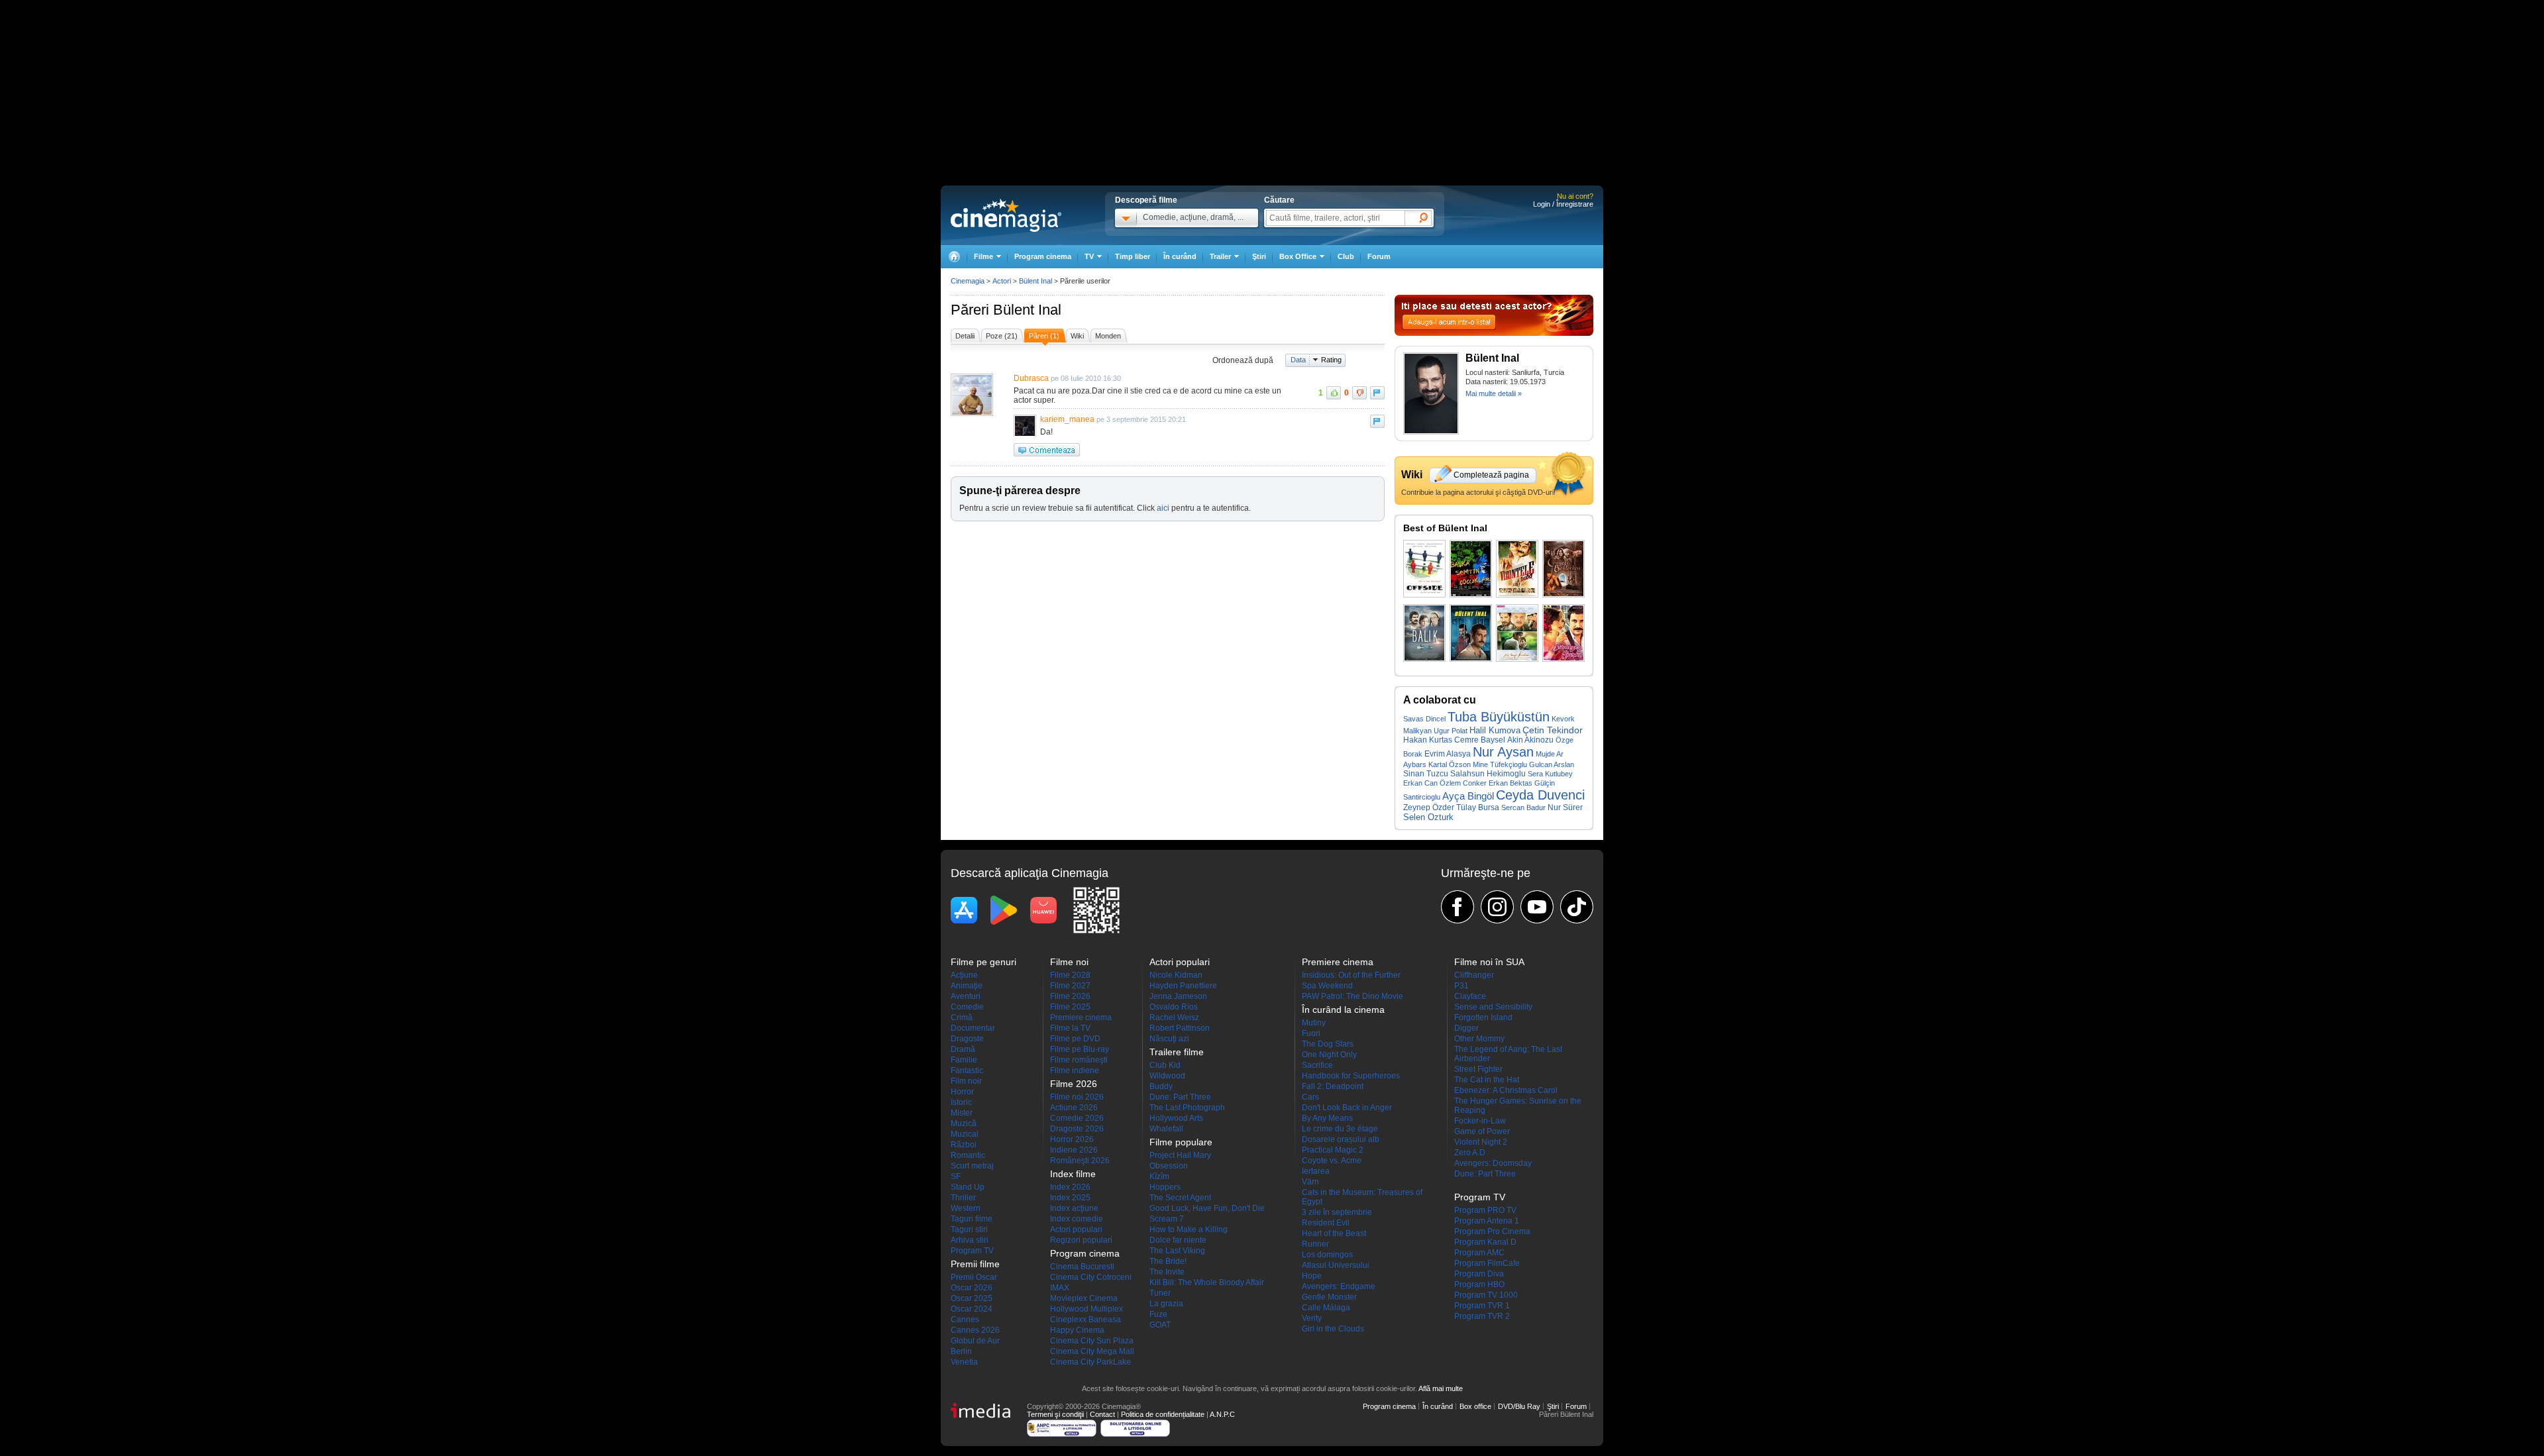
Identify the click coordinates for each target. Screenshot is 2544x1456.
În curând (1180, 256)
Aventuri (966, 996)
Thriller (963, 1198)
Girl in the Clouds (1333, 1329)
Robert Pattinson (1180, 1028)
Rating (1331, 360)
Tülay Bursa (1478, 807)
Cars (1310, 1097)
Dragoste (967, 1039)
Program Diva (1479, 1274)
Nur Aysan (1503, 752)
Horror (962, 1092)
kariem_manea (1067, 419)
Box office (1475, 1406)
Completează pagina (1491, 475)
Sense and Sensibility (1493, 1007)
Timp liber (1133, 256)
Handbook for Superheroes (1351, 1076)
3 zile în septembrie (1337, 1212)
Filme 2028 (1070, 975)
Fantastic (967, 1070)
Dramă (963, 1049)
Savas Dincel (1424, 719)
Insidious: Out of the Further (1351, 975)
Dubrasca (1031, 378)
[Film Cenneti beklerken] (1563, 569)
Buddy (1161, 1086)
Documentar (973, 1028)
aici (1163, 508)
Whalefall (1166, 1129)
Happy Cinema (1077, 1330)
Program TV (972, 1251)
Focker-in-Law (1480, 1121)
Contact (1102, 1414)
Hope (1312, 1276)
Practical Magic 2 (1333, 1150)
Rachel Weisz (1174, 1017)
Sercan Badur (1523, 807)
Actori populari (1076, 1229)
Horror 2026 (1072, 1139)
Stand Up (968, 1187)
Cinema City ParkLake (1090, 1362)
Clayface (1470, 996)
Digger (1466, 1028)
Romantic (968, 1155)
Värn (1310, 1182)
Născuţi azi (1169, 1039)
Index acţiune (1074, 1208)
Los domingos (1327, 1255)
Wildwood (1167, 1076)
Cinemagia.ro (1006, 215)
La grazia (1166, 1304)
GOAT (1160, 1325)
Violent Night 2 (1481, 1142)
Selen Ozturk (1428, 817)
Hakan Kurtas (1428, 740)
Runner (1315, 1244)
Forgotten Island (1483, 1017)
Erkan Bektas (1510, 783)
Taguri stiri (969, 1229)
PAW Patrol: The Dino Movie (1352, 996)
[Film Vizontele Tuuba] (1517, 569)
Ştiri (1259, 256)
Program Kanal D (1485, 1242)
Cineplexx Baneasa (1086, 1320)
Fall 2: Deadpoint (1333, 1086)
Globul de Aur (975, 1341)
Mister (962, 1113)
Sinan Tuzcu (1426, 774)
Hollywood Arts (1176, 1118)
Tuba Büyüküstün (1499, 717)
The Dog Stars (1328, 1044)
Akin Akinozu (1530, 740)
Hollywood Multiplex (1086, 1309)
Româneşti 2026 (1080, 1161)
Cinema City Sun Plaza (1092, 1341)
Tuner (1160, 1293)
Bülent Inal (1027, 310)
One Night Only (1329, 1055)
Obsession (1169, 1166)
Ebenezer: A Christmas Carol (1506, 1090)
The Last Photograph (1187, 1108)
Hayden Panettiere (1183, 986)
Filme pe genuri (983, 962)
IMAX (1060, 1288)
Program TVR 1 (1482, 1306)
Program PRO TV (1485, 1210)
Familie (964, 1060)
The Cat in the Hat (1487, 1080)
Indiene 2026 (1074, 1150)
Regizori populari (1081, 1240)
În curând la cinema (1343, 1010)
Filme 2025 (1070, 1007)
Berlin (961, 1351)
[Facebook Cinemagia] (1457, 907)
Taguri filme (972, 1219)
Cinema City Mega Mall (1092, 1351)
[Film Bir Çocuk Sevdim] (1517, 633)
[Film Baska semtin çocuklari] (1471, 569)
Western (966, 1208)
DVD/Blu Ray (1519, 1406)
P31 (1461, 986)
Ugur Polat (1451, 731)
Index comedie (1077, 1219)
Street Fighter (1478, 1069)
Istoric (961, 1102)
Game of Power (1482, 1131)
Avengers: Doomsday (1493, 1163)
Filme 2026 (1070, 996)
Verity (1312, 1318)
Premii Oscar (974, 1277)
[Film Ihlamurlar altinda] (1471, 633)
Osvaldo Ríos (1174, 1007)
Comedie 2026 (1077, 1118)
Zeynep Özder (1429, 807)
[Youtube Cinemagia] (1537, 907)
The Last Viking (1177, 1251)
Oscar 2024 (972, 1309)
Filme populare (1181, 1142)
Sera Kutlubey (1550, 774)
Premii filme (975, 1264)
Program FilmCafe (1487, 1263)
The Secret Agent (1180, 1198)
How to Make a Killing (1189, 1229)
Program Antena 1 (1487, 1221)
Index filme (1073, 1174)
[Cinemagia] (954, 257)
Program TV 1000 (1486, 1295)
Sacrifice (1317, 1065)
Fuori (1311, 1033)
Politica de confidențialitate (1163, 1414)
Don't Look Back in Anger (1347, 1108)
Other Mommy (1479, 1039)
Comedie (967, 1007)
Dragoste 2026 (1077, 1129)
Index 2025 (1070, 1198)
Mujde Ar (1550, 754)
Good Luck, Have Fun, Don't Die (1207, 1208)
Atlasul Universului (1336, 1265)
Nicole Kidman (1176, 975)
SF (956, 1176)
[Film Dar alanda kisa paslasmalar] (1424, 569)
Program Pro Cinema (1492, 1231)
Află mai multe (1441, 1388)
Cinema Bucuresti (1082, 1267)
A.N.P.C (1222, 1414)
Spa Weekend (1327, 986)
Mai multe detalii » (1494, 393)
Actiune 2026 (1074, 1108)
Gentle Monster (1329, 1297)
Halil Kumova (1495, 730)
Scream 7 (1167, 1219)
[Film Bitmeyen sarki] (1563, 633)
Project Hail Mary (1180, 1155)
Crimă (962, 1017)
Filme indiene (1075, 1070)
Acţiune (964, 975)
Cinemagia (968, 281)
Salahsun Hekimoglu (1488, 774)
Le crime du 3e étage (1340, 1129)
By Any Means (1327, 1118)
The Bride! (1168, 1261)
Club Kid (1165, 1065)
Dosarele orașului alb (1341, 1139)
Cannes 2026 (975, 1330)
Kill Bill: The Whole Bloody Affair (1207, 1282)
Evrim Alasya (1448, 754)
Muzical (965, 1134)
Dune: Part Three (1180, 1097)
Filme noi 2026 (1077, 1097)
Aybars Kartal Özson (1437, 764)
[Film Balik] (1424, 633)
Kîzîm (1159, 1176)
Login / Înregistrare (1563, 204)
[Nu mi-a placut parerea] (1359, 393)
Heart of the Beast (1334, 1233)
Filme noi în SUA (1489, 962)
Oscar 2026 (972, 1288)
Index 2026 (1070, 1187)
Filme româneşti (1079, 1060)
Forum (1379, 256)
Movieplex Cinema (1084, 1298)
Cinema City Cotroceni (1091, 1277)
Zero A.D (1470, 1153)
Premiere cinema (1081, 1017)
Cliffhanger (1474, 975)
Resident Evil (1326, 1223)
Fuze (1158, 1314)
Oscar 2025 (972, 1298)
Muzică (964, 1123)
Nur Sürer (1565, 807)
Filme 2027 (1070, 986)
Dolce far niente (1178, 1240)
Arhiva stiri (970, 1240)
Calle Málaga (1326, 1308)
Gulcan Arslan (1552, 764)
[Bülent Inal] (1431, 432)
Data (1298, 360)
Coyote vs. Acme (1332, 1161)
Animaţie (967, 986)
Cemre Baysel (1480, 740)
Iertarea (1316, 1171)
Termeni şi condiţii (1055, 1414)
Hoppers (1165, 1187)
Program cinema (1043, 256)
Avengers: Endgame (1339, 1286)
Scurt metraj (972, 1166)
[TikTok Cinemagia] (1577, 907)
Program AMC (1479, 1253)
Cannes (965, 1320)
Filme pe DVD (1075, 1039)
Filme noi (1069, 962)
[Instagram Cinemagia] (1497, 907)
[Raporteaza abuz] (1377, 393)
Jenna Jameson (1178, 996)
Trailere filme (1177, 1052)
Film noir (966, 1081)
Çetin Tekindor (1553, 730)
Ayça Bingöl (1468, 796)
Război (964, 1145)
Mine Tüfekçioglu (1500, 764)
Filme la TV (1070, 1028)
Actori (1002, 281)
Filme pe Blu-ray (1080, 1049)
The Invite (1167, 1272)
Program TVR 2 (1482, 1316)
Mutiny (1314, 1023)
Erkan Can (1420, 783)
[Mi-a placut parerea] (1334, 393)
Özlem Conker (1463, 783)
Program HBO (1479, 1284)
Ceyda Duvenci (1540, 795)
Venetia (964, 1362)
